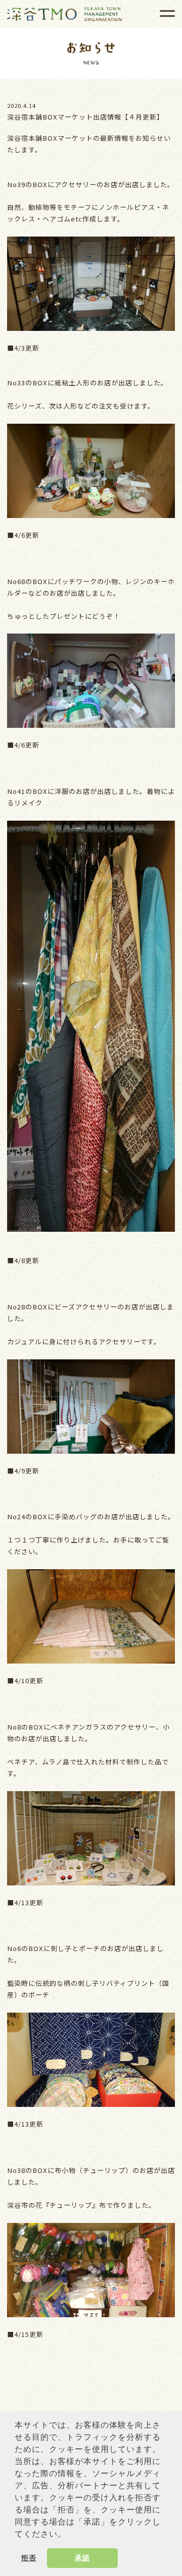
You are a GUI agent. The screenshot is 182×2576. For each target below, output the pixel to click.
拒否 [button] (29, 2558)
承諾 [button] (82, 2558)
